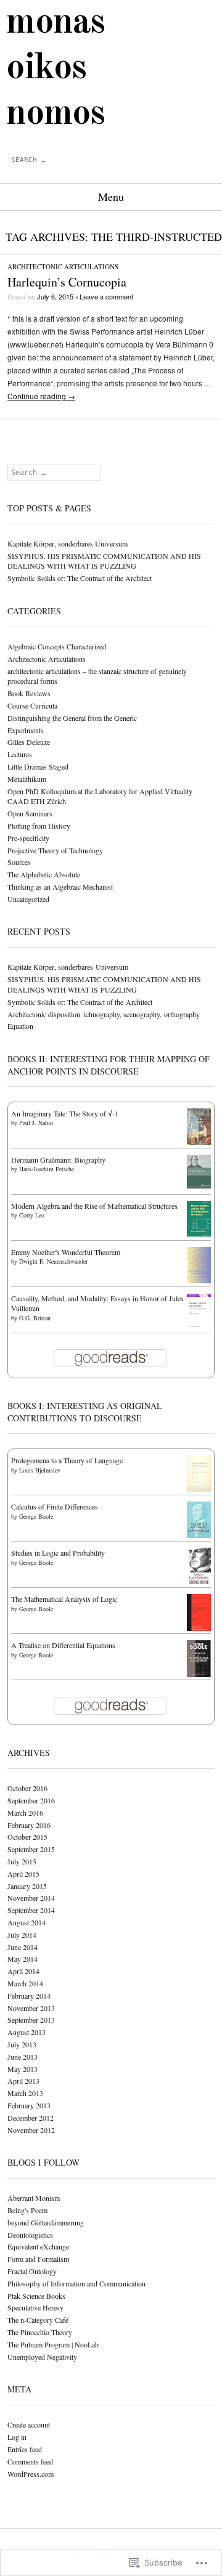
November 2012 (31, 2130)
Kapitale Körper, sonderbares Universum (68, 543)
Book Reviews (29, 693)
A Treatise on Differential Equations (63, 1645)
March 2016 (25, 1813)
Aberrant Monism (34, 2198)
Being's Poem (27, 2210)
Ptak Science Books (36, 2296)
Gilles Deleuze (29, 742)
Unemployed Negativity (42, 2357)
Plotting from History (39, 826)
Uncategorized (28, 899)
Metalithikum (27, 779)
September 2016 (31, 1800)
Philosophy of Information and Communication (76, 2283)
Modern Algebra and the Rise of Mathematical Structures (94, 1206)
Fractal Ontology (32, 2271)
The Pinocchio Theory (40, 2332)
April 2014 (23, 1971)
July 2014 (22, 1935)
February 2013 (29, 2105)
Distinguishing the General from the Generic (72, 718)
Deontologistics (30, 2235)
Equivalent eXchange (38, 2246)
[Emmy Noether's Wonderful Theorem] (199, 1280)
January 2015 (27, 1886)
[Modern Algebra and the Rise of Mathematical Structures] (199, 1233)
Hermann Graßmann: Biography (58, 1160)
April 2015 (23, 1874)
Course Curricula (32, 705)
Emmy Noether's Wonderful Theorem (66, 1252)
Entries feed (25, 2449)
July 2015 (22, 1861)
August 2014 (27, 1922)
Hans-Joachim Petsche (47, 1169)
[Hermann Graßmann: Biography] (199, 1185)
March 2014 (25, 1983)
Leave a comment (106, 296)
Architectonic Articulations (63, 266)
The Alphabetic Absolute (44, 874)
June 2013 (23, 2057)
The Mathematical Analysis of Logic (64, 1599)
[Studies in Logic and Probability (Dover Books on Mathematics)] (199, 1583)
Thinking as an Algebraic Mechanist (60, 887)
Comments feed (30, 2461)
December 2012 (31, 2118)
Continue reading (41, 396)
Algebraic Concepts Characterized (57, 646)
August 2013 (27, 2032)
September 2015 (31, 1849)
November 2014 (31, 1898)
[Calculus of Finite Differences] (199, 1535)
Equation (20, 1026)
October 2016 (27, 1788)
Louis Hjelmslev (40, 1470)
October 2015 (27, 1837)
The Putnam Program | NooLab (53, 2344)
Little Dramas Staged (38, 766)
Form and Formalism (38, 2259)
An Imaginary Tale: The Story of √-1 (65, 1113)
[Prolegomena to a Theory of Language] (199, 1489)
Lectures (20, 754)
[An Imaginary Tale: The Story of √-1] (199, 1142)
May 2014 (23, 1959)
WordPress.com (31, 2474)
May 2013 (23, 2069)
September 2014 (31, 1910)
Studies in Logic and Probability (58, 1553)
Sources (19, 862)
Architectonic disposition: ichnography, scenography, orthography (104, 1014)
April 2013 (23, 2081)
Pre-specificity (28, 838)
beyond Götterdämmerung (46, 2222)
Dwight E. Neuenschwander (53, 1261)
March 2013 (25, 2093)
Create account (29, 2424)
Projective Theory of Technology (55, 850)
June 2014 (23, 1947)
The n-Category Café (38, 2320)
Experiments (26, 730)
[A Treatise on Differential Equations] (199, 1675)
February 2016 (29, 1825)
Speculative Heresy (35, 2307)
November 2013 (31, 2008)
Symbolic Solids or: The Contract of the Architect (80, 578)
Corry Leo (32, 1215)
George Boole (36, 1516)
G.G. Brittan (35, 1318)
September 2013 (31, 2020)
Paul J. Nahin (36, 1123)
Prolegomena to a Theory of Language (67, 1460)
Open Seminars (30, 813)
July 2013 (22, 2044)
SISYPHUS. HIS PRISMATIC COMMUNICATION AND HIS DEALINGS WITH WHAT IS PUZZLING (104, 561)
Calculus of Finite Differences (55, 1506)
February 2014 (29, 1996)
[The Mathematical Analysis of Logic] (199, 1630)
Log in (17, 2437)
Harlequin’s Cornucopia (67, 282)
